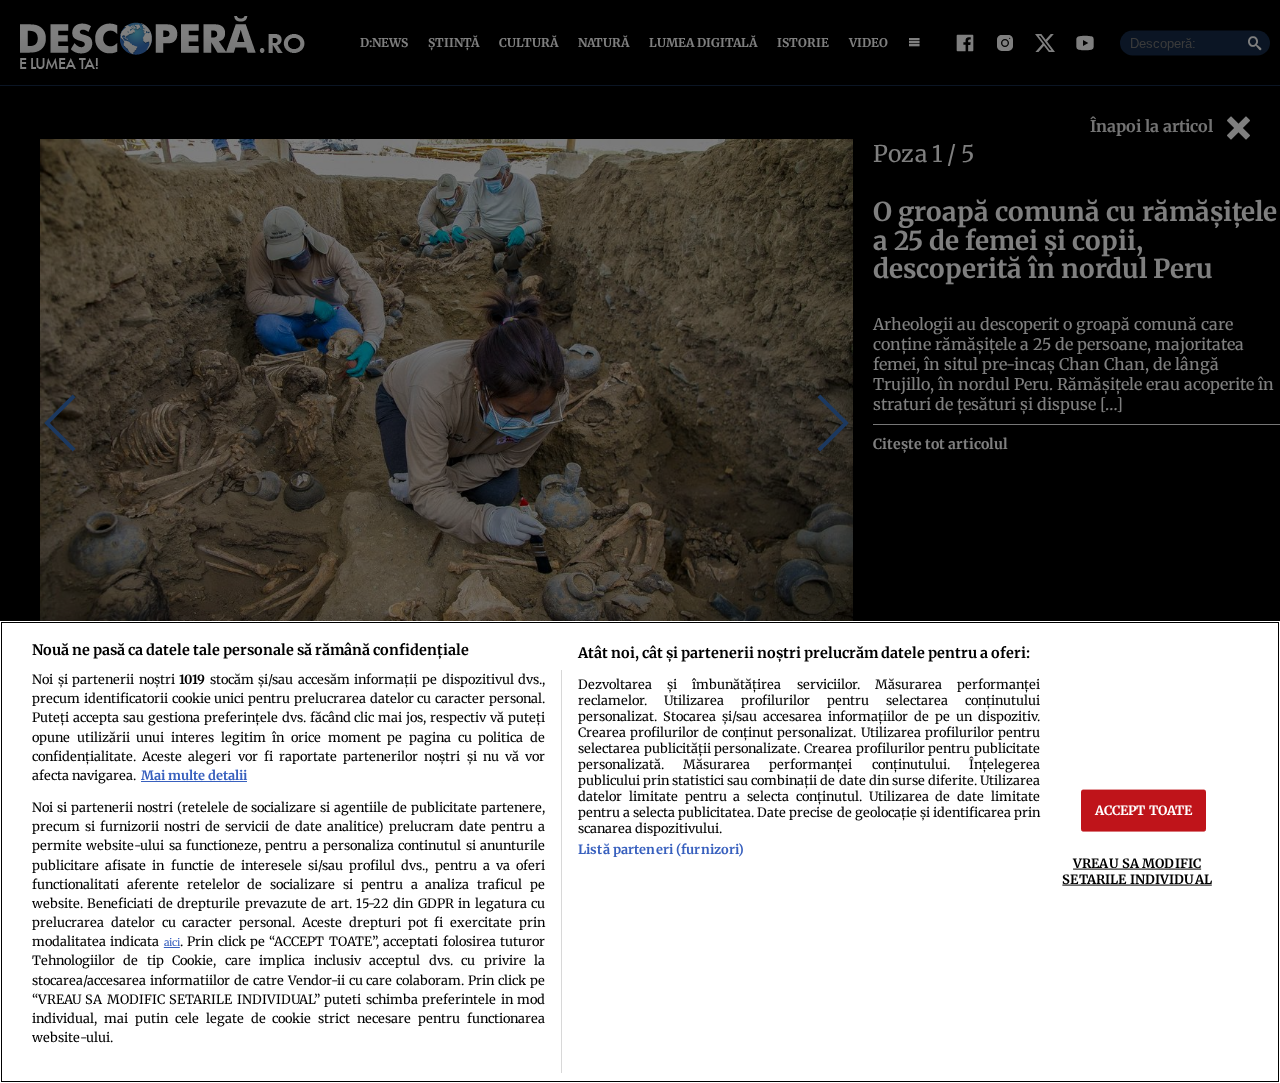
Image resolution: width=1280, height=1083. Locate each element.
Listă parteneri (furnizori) (661, 849)
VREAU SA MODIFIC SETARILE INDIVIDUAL (1136, 870)
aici (172, 942)
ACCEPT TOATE (1144, 810)
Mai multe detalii (194, 775)
